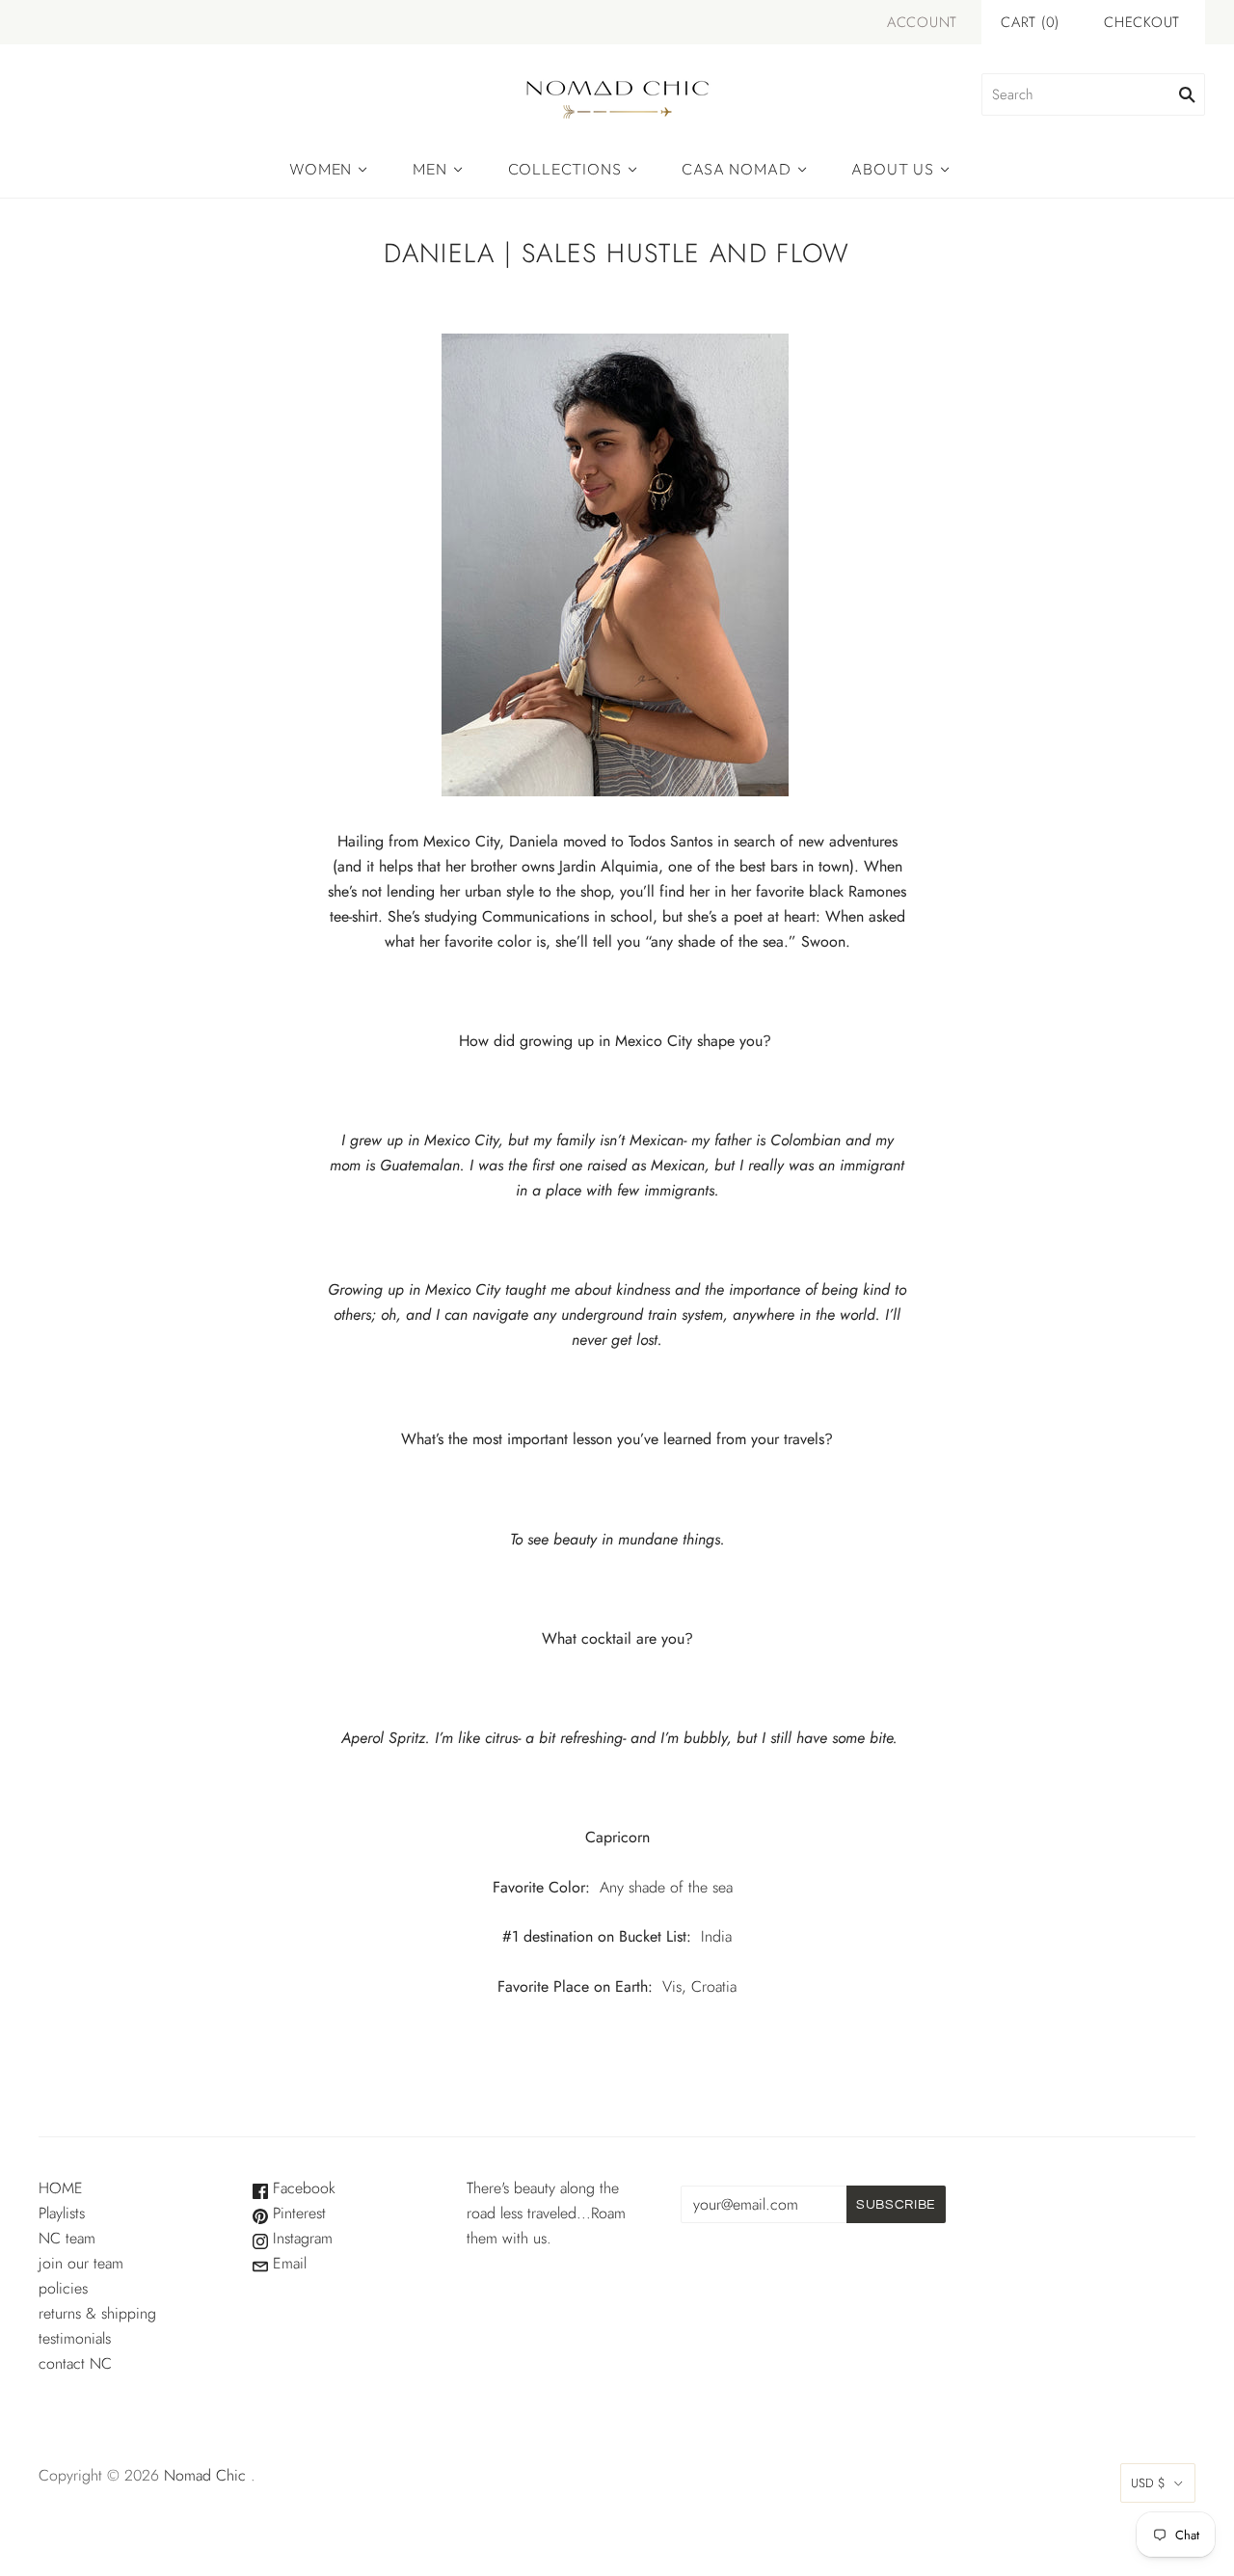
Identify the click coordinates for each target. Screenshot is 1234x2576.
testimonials (75, 2338)
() (1030, 22)
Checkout (1142, 22)
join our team (81, 2263)
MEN (429, 169)
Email (287, 2263)
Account (922, 22)
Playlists (62, 2213)
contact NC (75, 2363)
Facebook (302, 2188)
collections (565, 169)
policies (63, 2288)
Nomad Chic (205, 2475)
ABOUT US (892, 169)
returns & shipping (97, 2313)
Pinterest (297, 2213)
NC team (67, 2238)
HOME (61, 2188)
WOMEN (321, 169)
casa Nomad (736, 169)
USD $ (1148, 2483)
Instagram (300, 2238)
